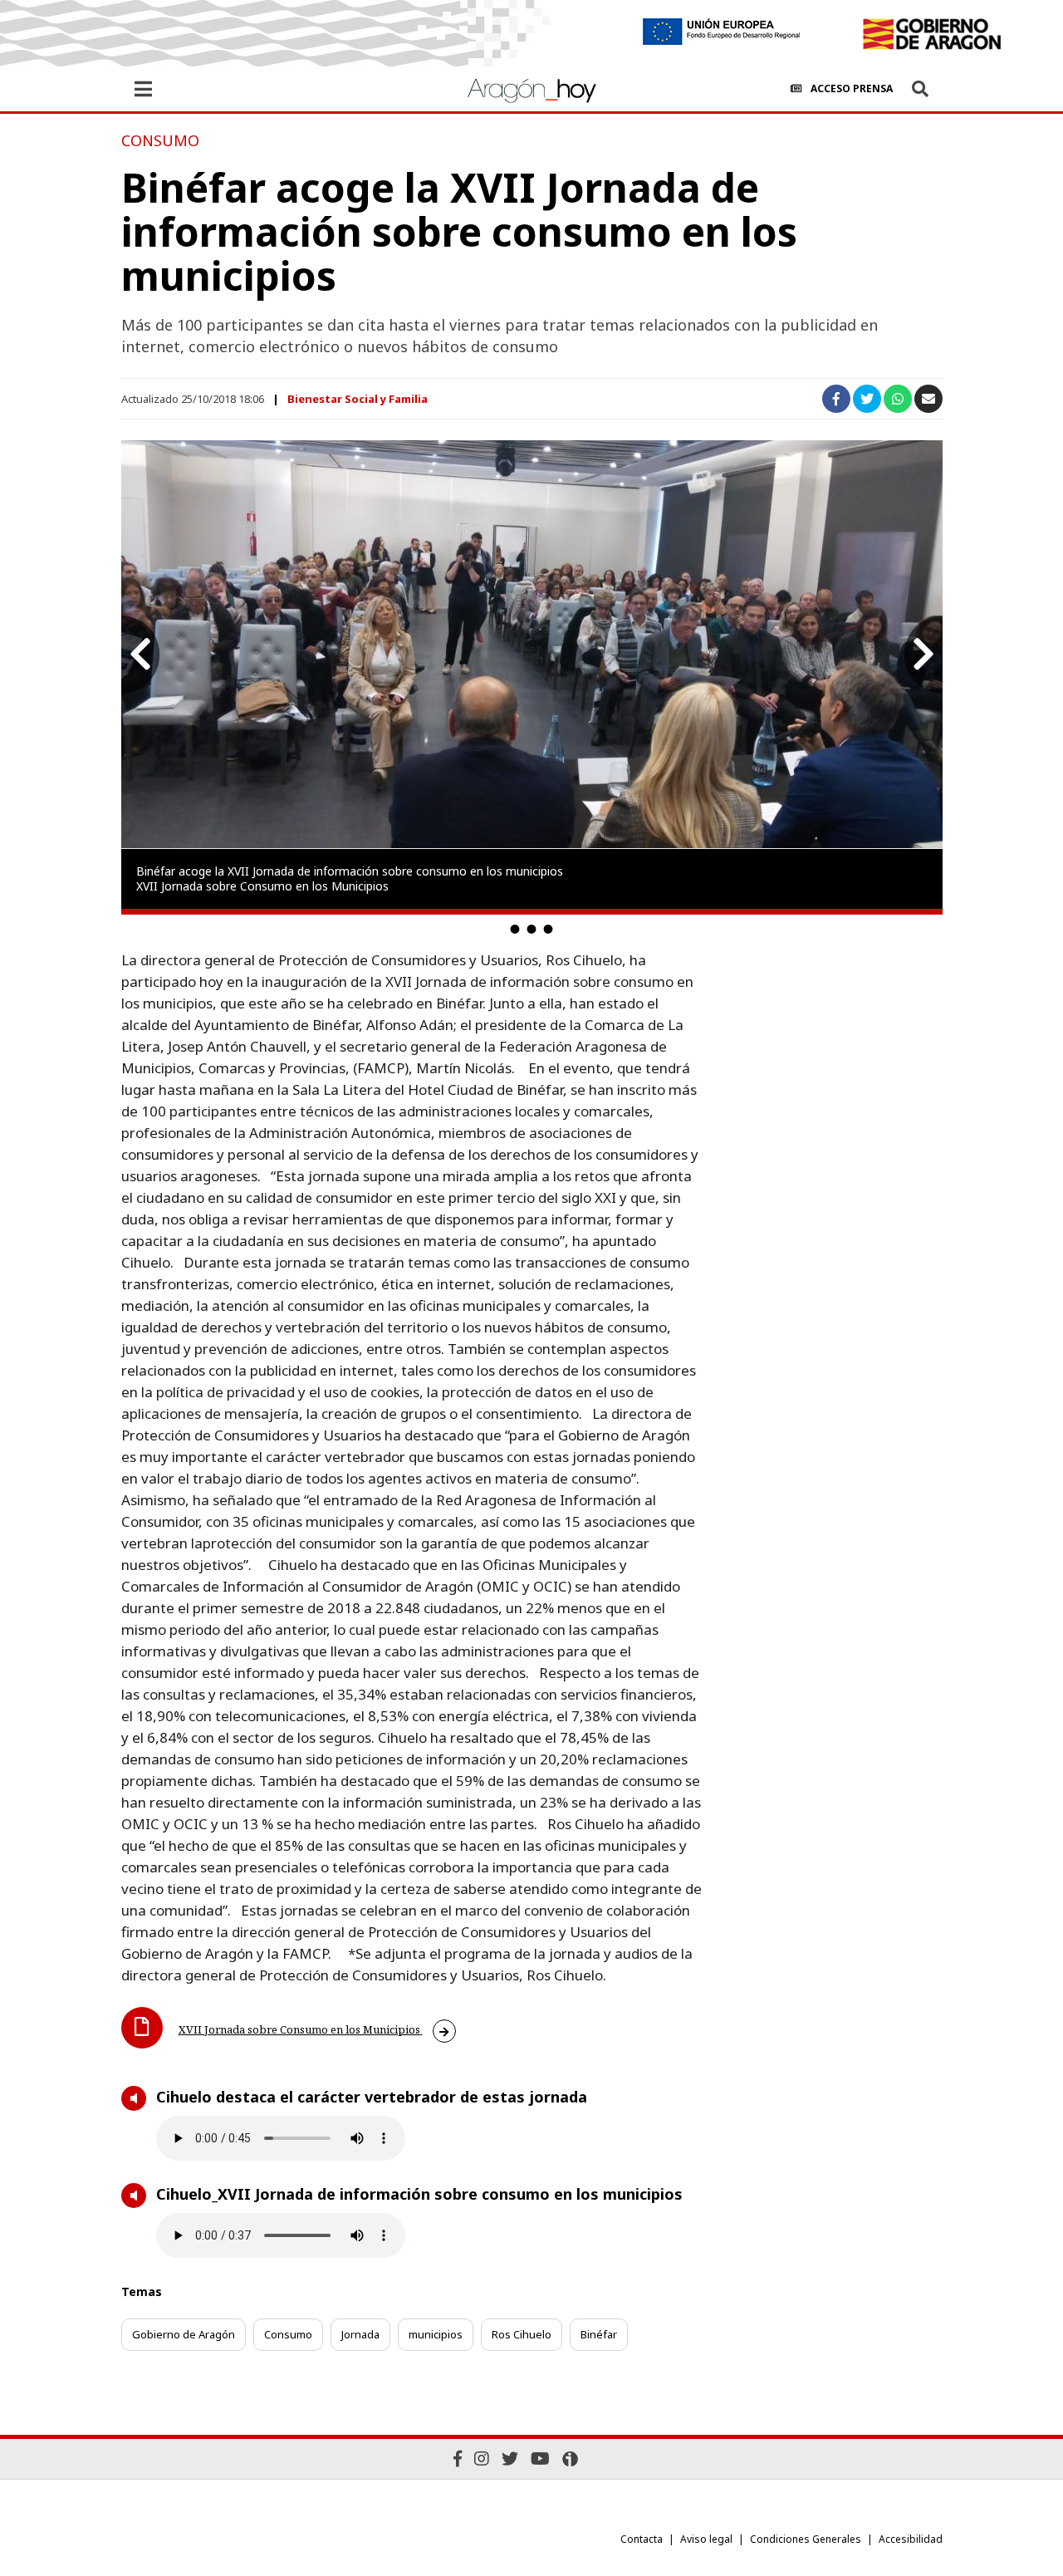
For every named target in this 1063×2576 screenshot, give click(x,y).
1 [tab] (515, 929)
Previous (140, 655)
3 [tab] (548, 929)
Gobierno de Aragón (184, 2334)
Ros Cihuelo (522, 2334)
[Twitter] (510, 2458)
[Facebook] (458, 2458)
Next (923, 655)
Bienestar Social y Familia (358, 399)
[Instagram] (482, 2458)
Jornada (360, 2334)
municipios (436, 2334)
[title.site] (931, 34)
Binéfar (599, 2334)
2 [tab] (531, 929)
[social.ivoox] (570, 2459)
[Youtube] (540, 2458)
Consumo (288, 2334)
